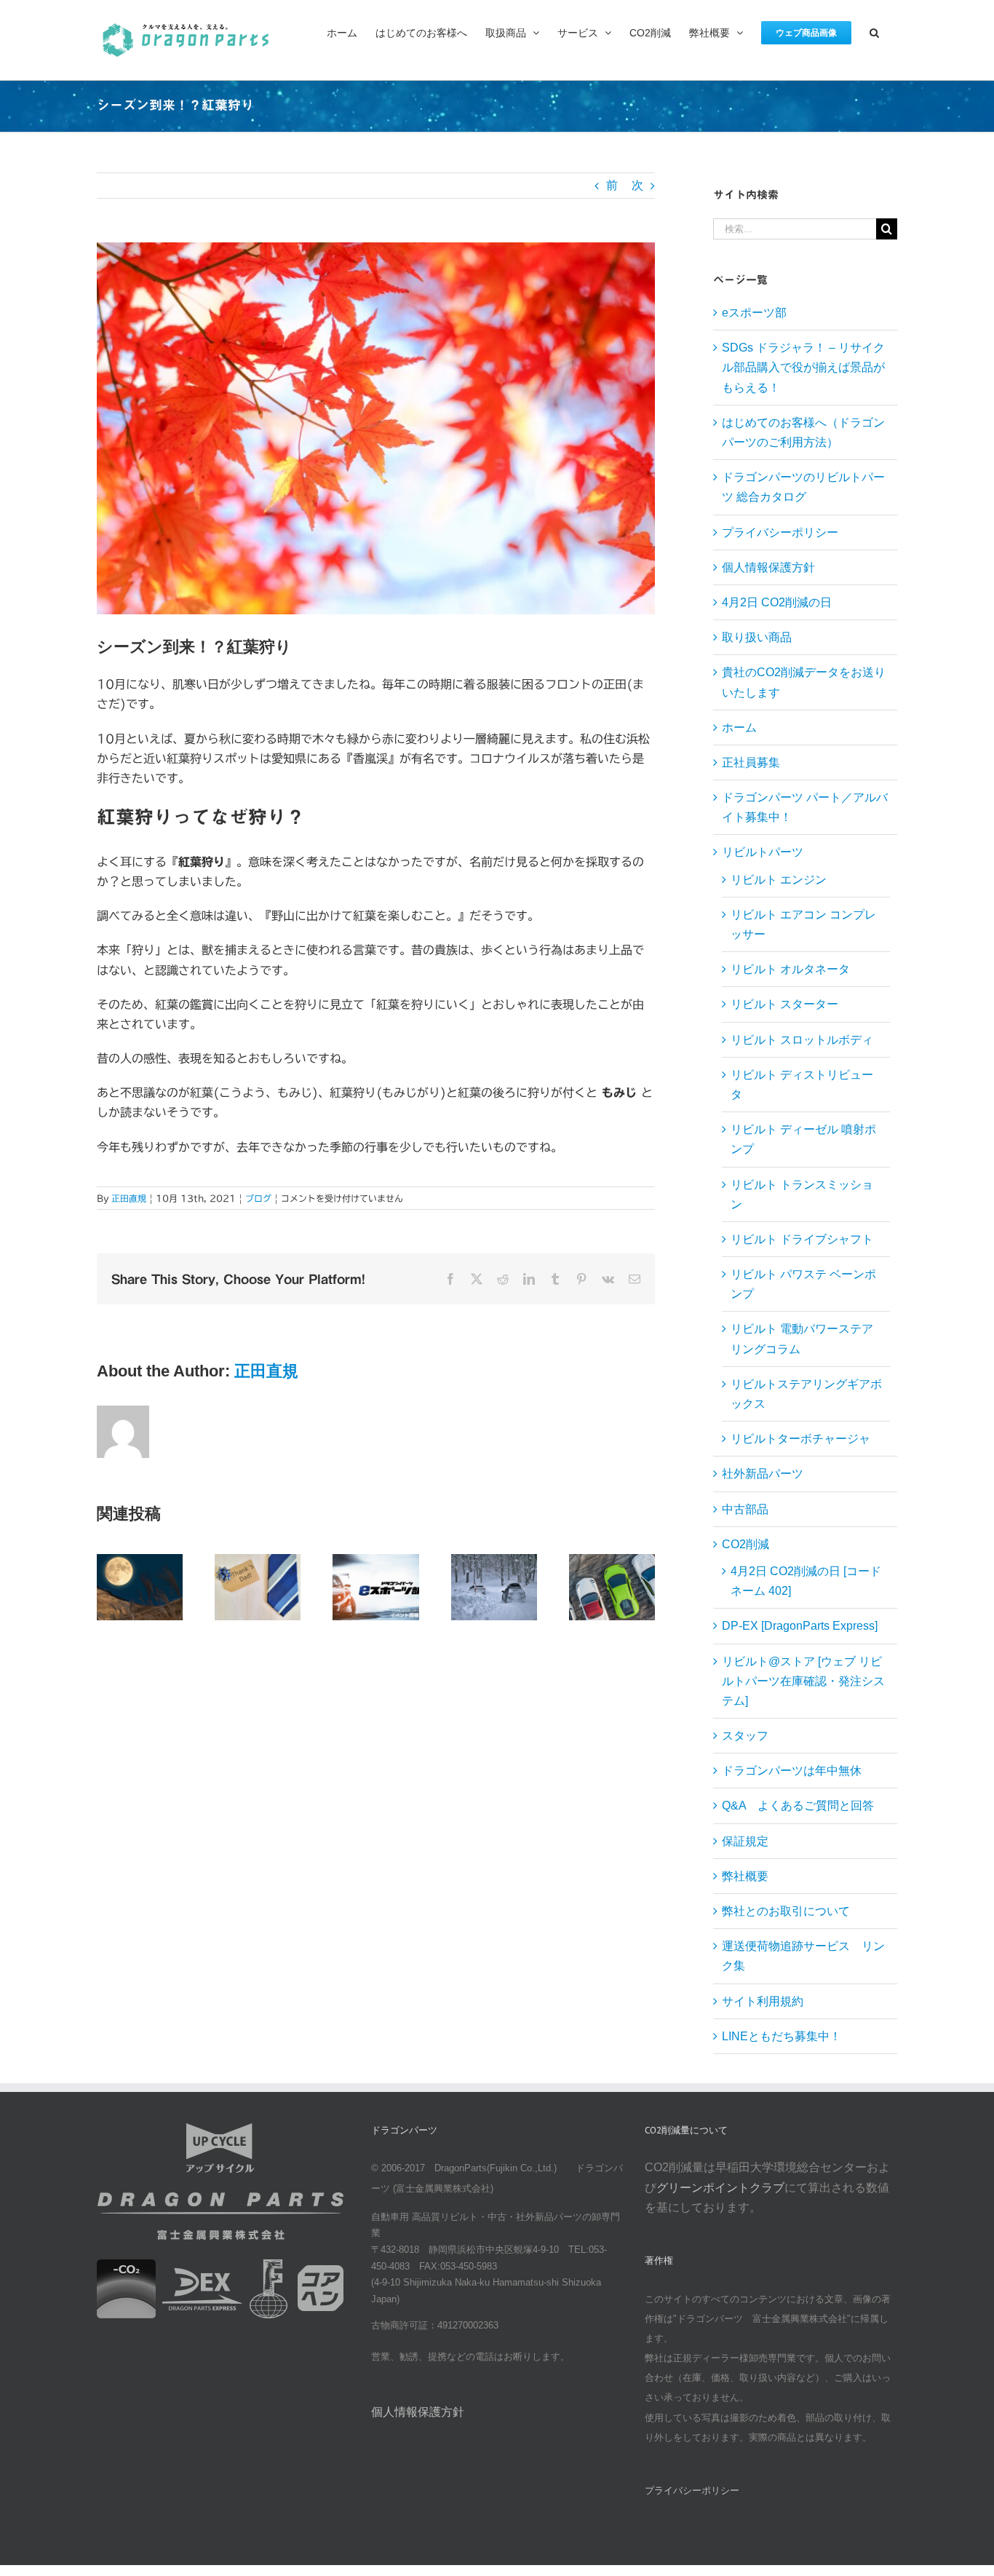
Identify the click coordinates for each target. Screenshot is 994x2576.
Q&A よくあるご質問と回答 (798, 1806)
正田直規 (129, 1198)
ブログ (258, 1198)
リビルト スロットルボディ (802, 1040)
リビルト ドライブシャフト (802, 1239)
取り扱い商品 (757, 637)
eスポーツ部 (754, 313)
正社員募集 (751, 762)
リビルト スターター (784, 1004)
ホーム (739, 728)
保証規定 (745, 1841)
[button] (874, 31)
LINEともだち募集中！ (782, 2036)
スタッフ (745, 1736)
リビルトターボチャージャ (800, 1439)
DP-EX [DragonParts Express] (800, 1626)
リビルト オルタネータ (790, 969)
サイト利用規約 (763, 2001)
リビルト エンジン (779, 880)
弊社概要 (745, 1876)
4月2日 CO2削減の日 (777, 602)
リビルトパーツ (763, 852)
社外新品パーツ (763, 1474)
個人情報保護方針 (768, 567)
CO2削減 (745, 1544)
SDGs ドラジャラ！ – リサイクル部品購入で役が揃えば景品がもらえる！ (803, 367)
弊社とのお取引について (786, 1911)
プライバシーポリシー (780, 532)
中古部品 (745, 1509)
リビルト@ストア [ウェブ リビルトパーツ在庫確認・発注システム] (803, 1681)
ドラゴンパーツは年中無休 (792, 1771)
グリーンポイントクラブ (720, 2188)
